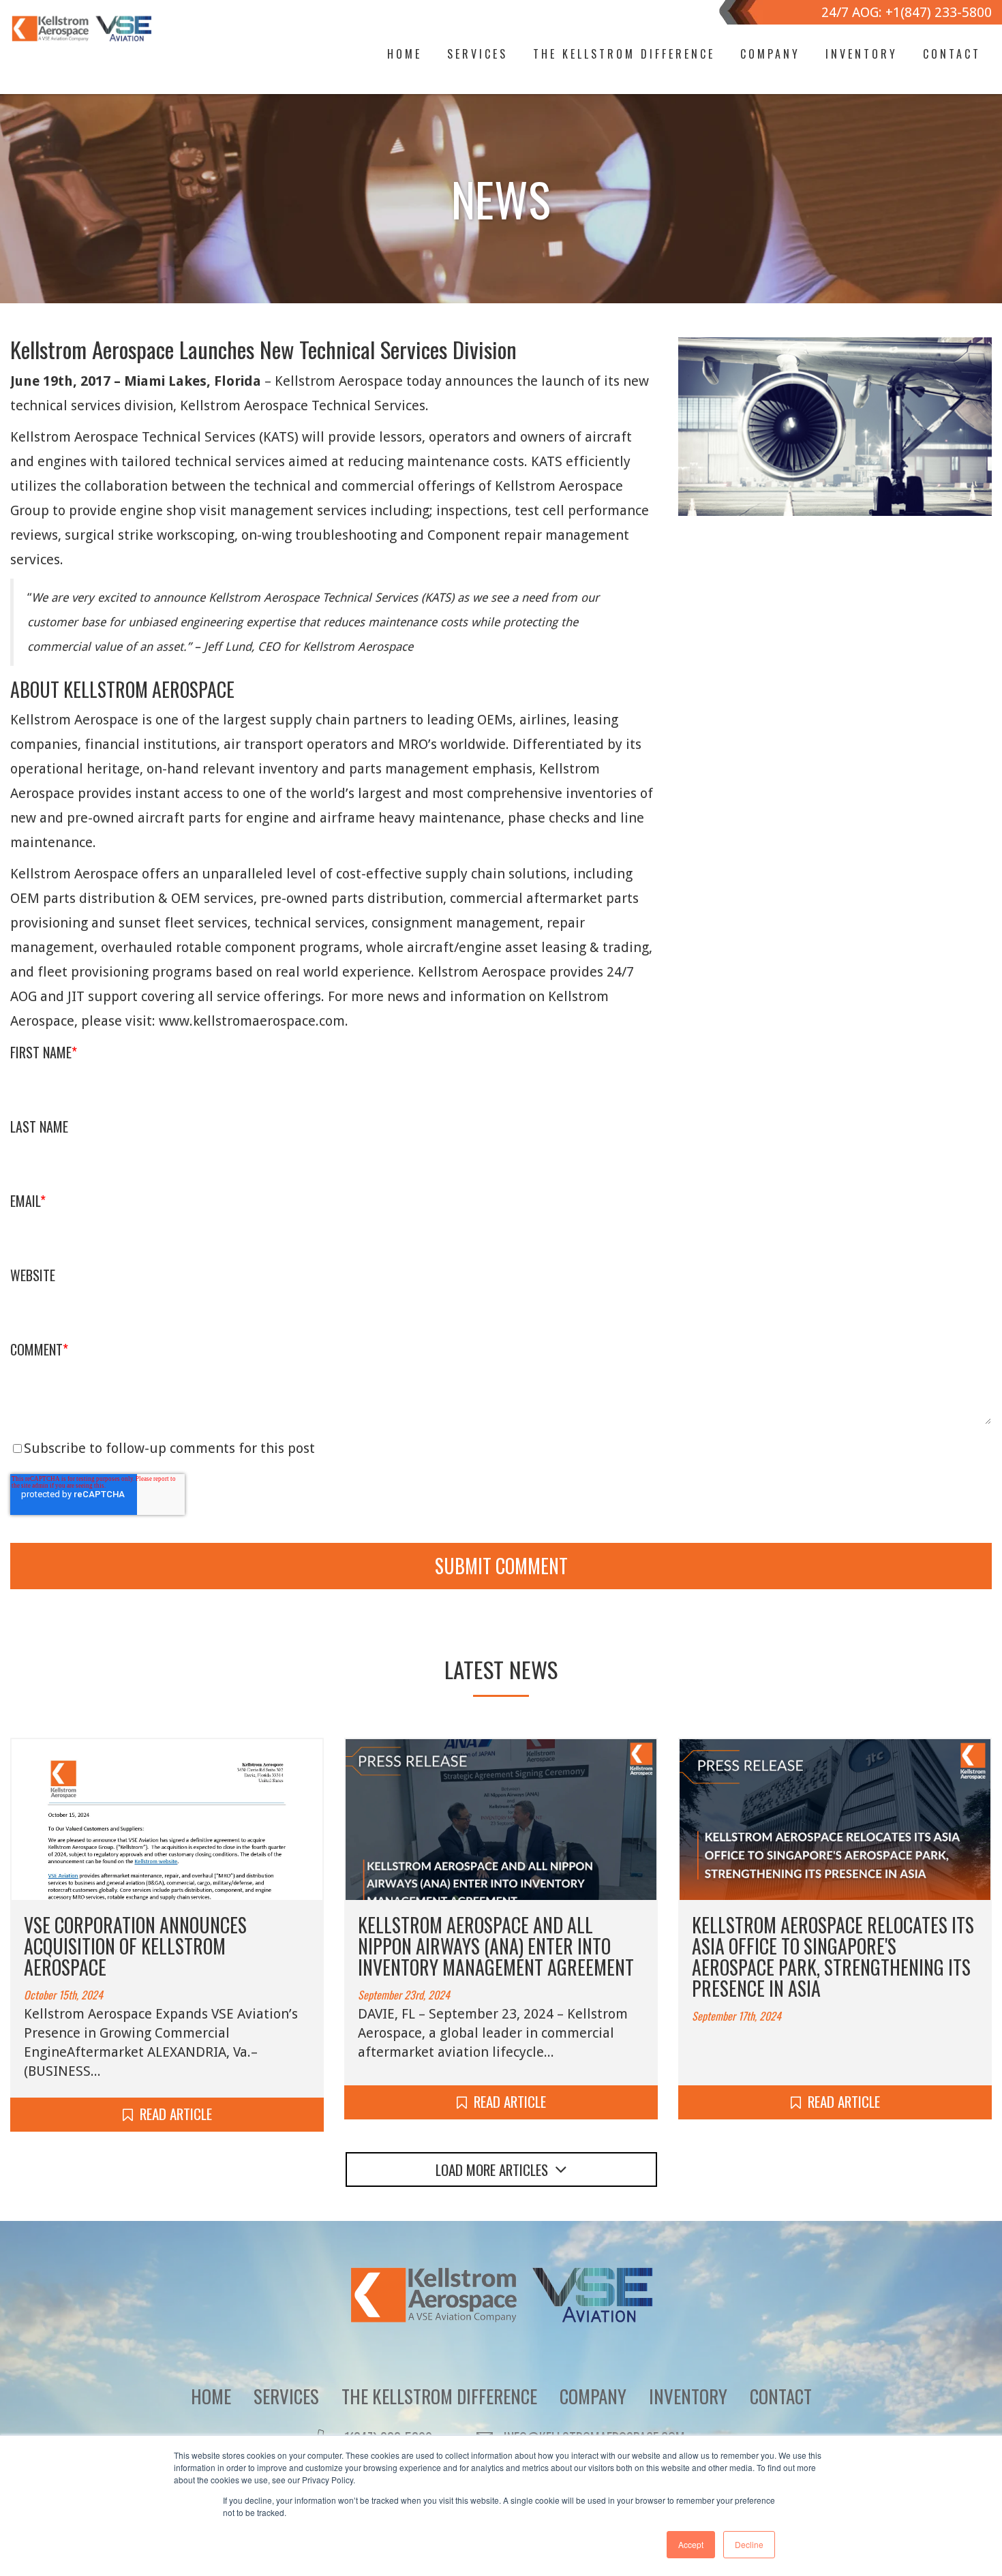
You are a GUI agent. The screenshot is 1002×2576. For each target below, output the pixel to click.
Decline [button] (749, 2544)
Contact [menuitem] (952, 54)
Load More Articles (492, 2169)
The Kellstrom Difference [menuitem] (624, 54)
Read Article (176, 2114)
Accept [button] (691, 2544)
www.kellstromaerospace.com (252, 1021)
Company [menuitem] (770, 54)
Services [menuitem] (477, 54)
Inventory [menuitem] (862, 54)
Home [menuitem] (405, 54)
